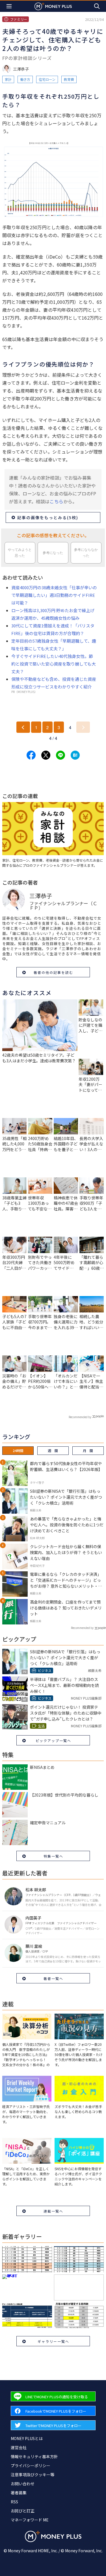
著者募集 (19, 2493)
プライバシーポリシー (31, 2465)
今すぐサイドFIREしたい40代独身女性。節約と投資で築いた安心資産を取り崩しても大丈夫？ (54, 664)
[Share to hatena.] (75, 755)
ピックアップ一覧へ (53, 1740)
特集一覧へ (53, 1856)
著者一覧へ (53, 1978)
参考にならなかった (86, 553)
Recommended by (80, 1417)
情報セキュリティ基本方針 (34, 2456)
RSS (14, 2502)
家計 (8, 79)
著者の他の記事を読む (53, 972)
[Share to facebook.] (31, 755)
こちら (56, 501)
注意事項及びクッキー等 (33, 2475)
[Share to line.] (60, 755)
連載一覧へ (53, 2211)
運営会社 (19, 2447)
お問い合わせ (23, 2484)
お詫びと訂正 (23, 2511)
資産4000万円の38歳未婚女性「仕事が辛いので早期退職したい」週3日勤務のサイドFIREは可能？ (54, 595)
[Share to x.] (46, 755)
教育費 (69, 79)
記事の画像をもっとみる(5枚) (48, 517)
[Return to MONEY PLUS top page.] (53, 6)
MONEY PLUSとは (27, 2438)
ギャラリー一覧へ (53, 2341)
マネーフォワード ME (30, 2520)
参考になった (53, 553)
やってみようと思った (20, 553)
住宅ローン (47, 79)
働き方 (25, 79)
